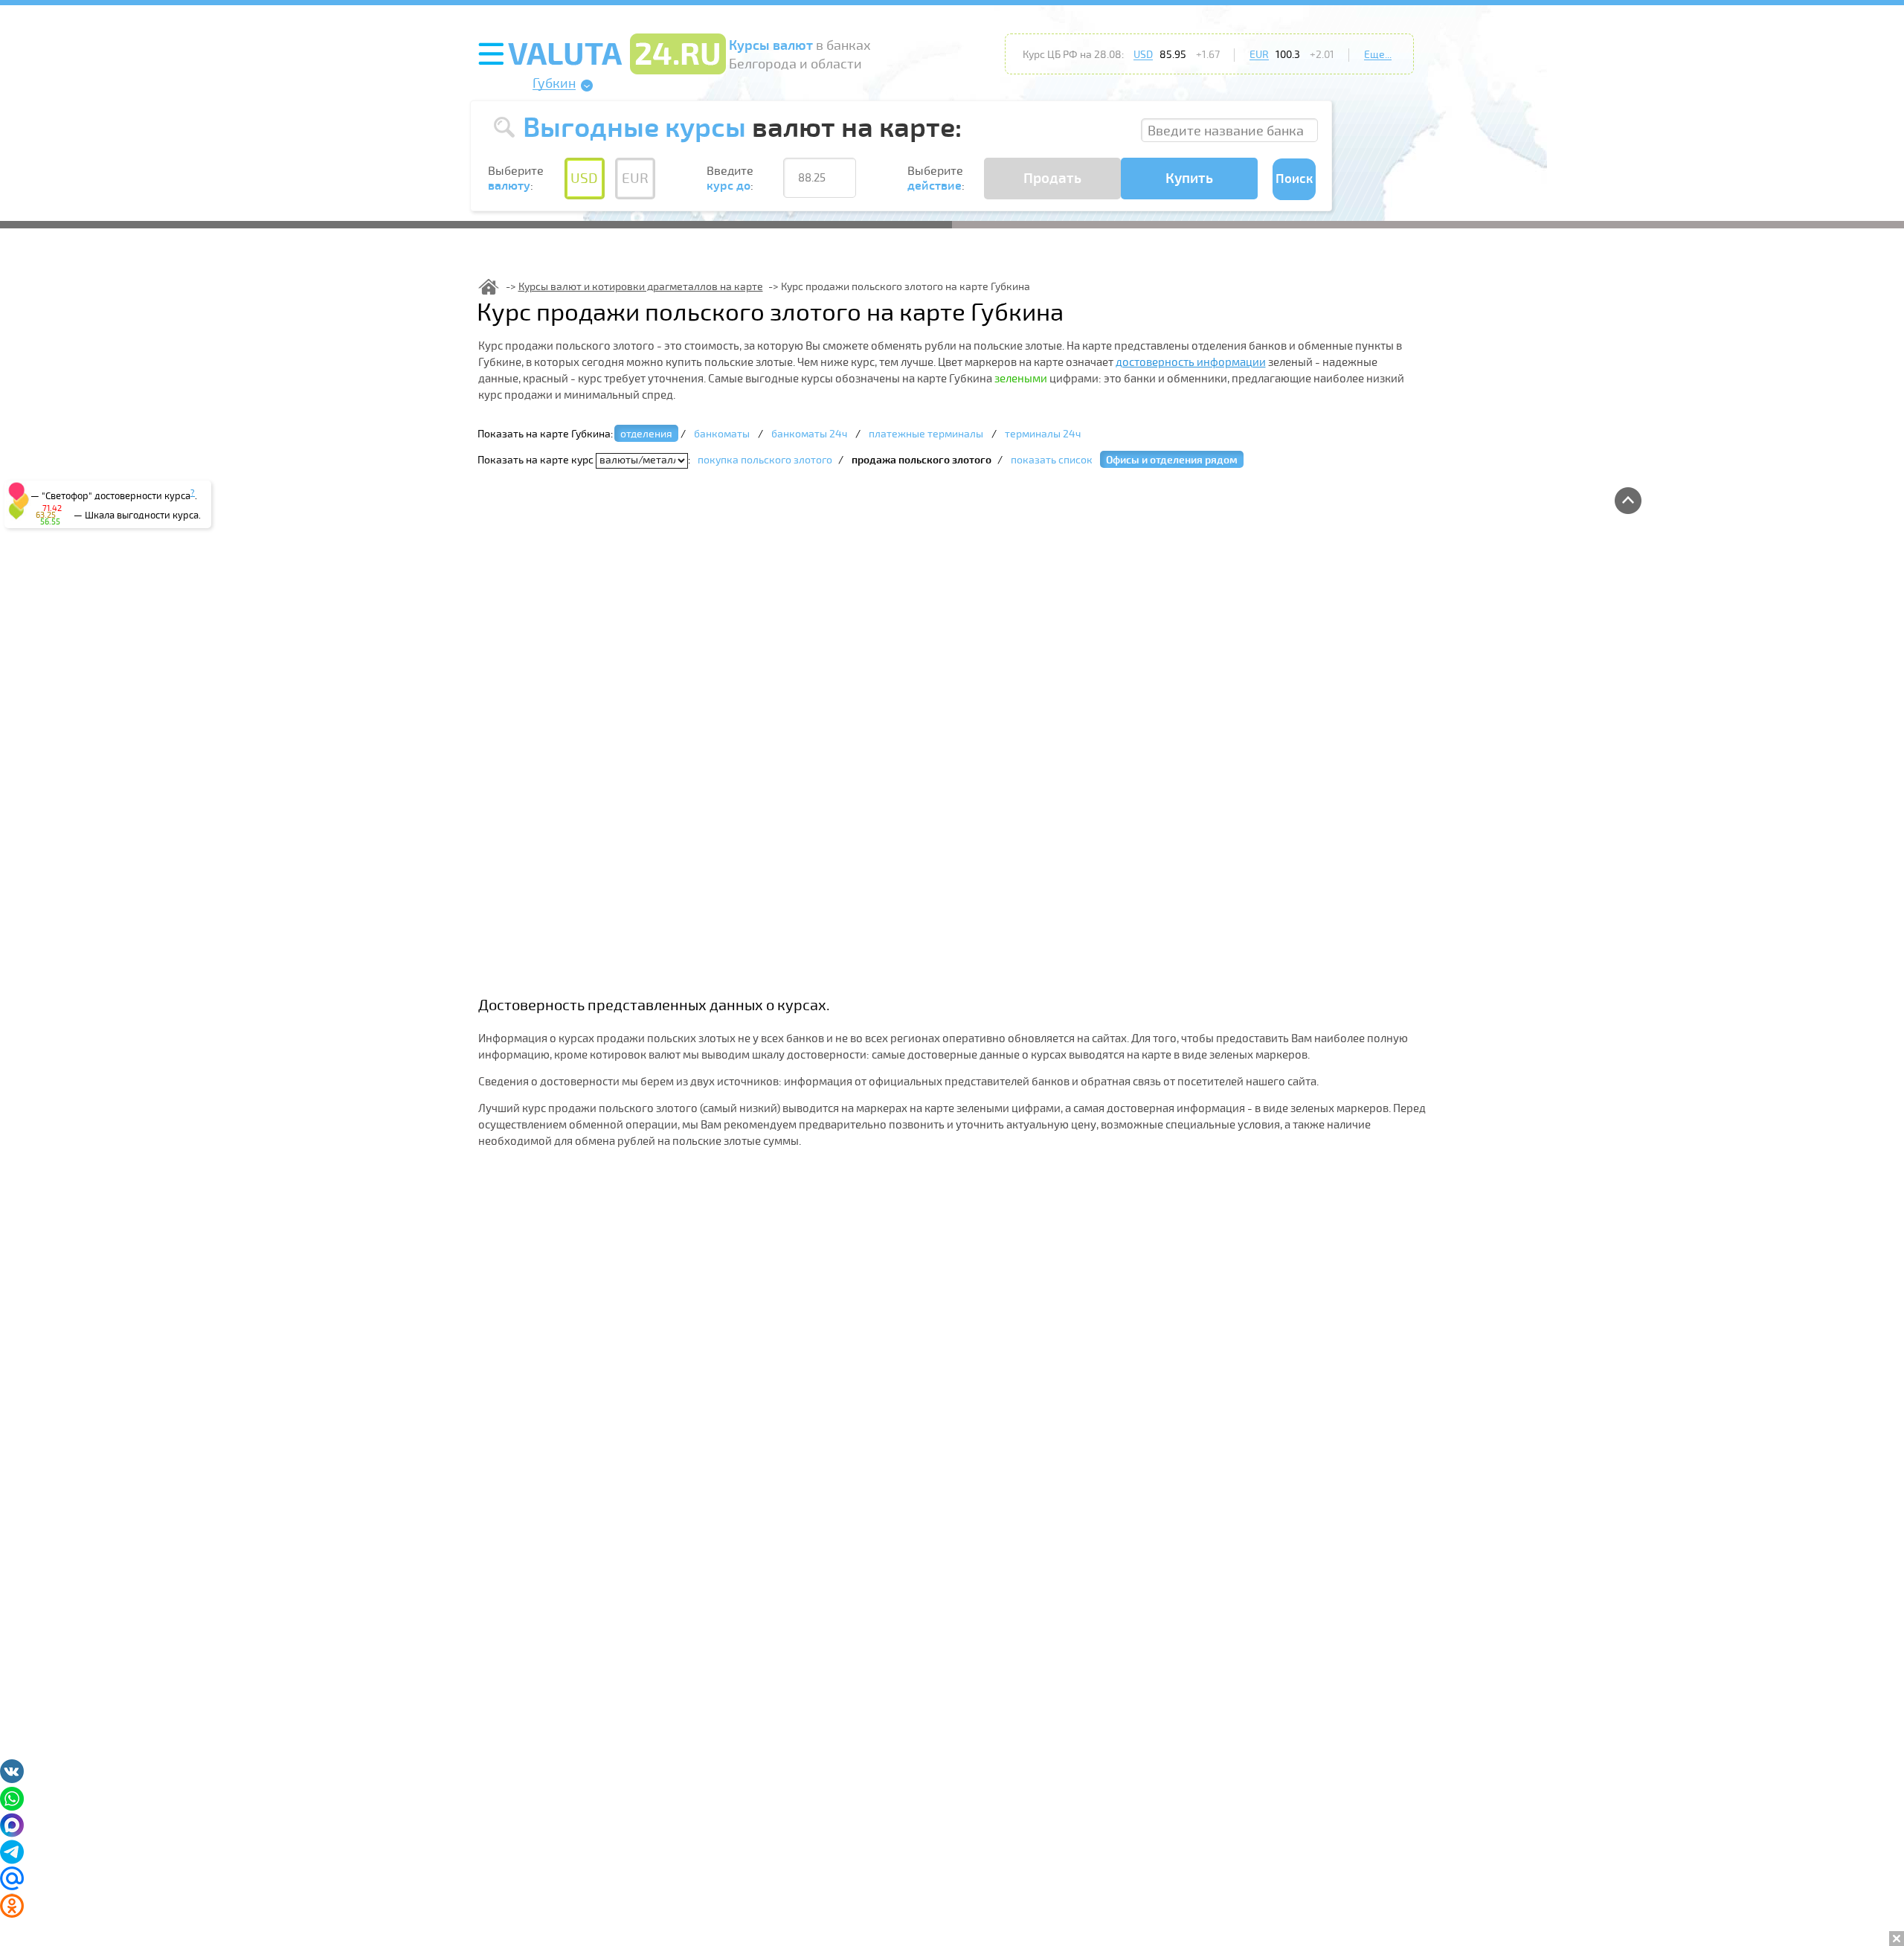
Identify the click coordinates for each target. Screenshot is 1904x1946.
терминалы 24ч (1043, 434)
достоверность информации (1191, 362)
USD (1143, 55)
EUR (1259, 55)
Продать (1052, 179)
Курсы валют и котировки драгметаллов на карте (641, 287)
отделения (646, 434)
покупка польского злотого (765, 460)
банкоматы (722, 434)
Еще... (1378, 55)
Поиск (1294, 179)
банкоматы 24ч (809, 434)
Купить (1189, 179)
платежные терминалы (926, 434)
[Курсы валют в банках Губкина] (489, 287)
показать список (1052, 460)
